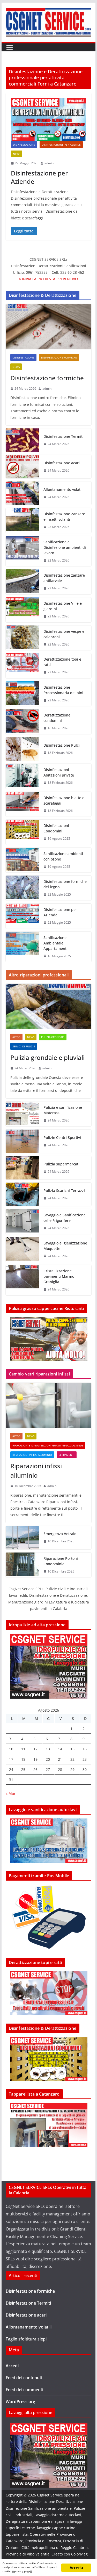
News (17, 154)
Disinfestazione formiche (59, 357)
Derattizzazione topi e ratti (62, 662)
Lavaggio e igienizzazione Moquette (65, 1246)
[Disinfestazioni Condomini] (23, 832)
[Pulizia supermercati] (23, 1168)
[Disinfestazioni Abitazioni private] (23, 776)
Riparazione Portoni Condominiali (61, 1561)
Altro (16, 1037)
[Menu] (10, 47)
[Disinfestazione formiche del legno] (23, 888)
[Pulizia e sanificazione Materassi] (23, 1114)
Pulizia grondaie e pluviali (47, 1057)
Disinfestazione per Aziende (61, 145)
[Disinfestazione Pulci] (23, 749)
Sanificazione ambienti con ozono (63, 856)
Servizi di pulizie (24, 1046)
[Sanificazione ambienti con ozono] (23, 860)
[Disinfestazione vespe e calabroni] (23, 638)
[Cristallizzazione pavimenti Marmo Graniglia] (23, 1280)
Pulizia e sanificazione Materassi (63, 1110)
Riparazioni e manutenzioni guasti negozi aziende (48, 1445)
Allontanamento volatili (64, 489)
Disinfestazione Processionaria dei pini (63, 690)
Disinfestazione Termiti (64, 436)
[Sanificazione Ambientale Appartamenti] (23, 947)
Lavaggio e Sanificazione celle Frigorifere (65, 1218)
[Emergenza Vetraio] (23, 1538)
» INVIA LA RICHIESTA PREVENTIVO (48, 279)
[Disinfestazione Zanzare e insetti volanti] (23, 520)
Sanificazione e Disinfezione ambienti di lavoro (65, 547)
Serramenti (67, 1455)
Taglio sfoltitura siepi (26, 2339)
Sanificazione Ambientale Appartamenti (55, 943)
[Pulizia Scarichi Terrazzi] (23, 1194)
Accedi (12, 2366)
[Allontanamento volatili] (23, 493)
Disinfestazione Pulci (62, 745)
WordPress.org (20, 2402)
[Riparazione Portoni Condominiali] (23, 1565)
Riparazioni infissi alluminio (32, 1455)
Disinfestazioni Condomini (56, 828)
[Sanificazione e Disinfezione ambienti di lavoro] (23, 551)
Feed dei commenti (24, 2390)
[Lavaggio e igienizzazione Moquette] (23, 1250)
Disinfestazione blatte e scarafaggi (64, 800)
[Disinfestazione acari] (23, 467)
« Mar (11, 1793)
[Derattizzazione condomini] (23, 722)
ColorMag (79, 2554)
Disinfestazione (24, 145)
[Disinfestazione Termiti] (23, 440)
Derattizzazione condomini (57, 718)
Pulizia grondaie (53, 1037)
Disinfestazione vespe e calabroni (64, 634)
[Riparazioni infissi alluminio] (49, 1405)
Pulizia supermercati (61, 1164)
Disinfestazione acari (62, 463)
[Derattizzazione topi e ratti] (23, 666)
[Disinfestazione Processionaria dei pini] (23, 694)
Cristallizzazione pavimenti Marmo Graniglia (59, 1276)
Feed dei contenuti (24, 2378)
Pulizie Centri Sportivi (62, 1137)
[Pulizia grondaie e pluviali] (49, 1006)
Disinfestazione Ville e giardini (63, 606)
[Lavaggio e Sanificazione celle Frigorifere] (23, 1222)
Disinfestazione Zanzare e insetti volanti (64, 517)
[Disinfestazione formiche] (49, 327)
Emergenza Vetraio (60, 1534)
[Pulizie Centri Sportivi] (23, 1141)
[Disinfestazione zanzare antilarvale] (23, 582)
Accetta (76, 2568)
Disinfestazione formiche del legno (65, 884)
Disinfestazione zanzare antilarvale (64, 578)
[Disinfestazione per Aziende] (49, 120)
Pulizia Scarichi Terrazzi (64, 1191)
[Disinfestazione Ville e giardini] (23, 610)
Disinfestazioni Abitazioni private (59, 772)
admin (49, 163)
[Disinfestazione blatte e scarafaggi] (23, 804)
